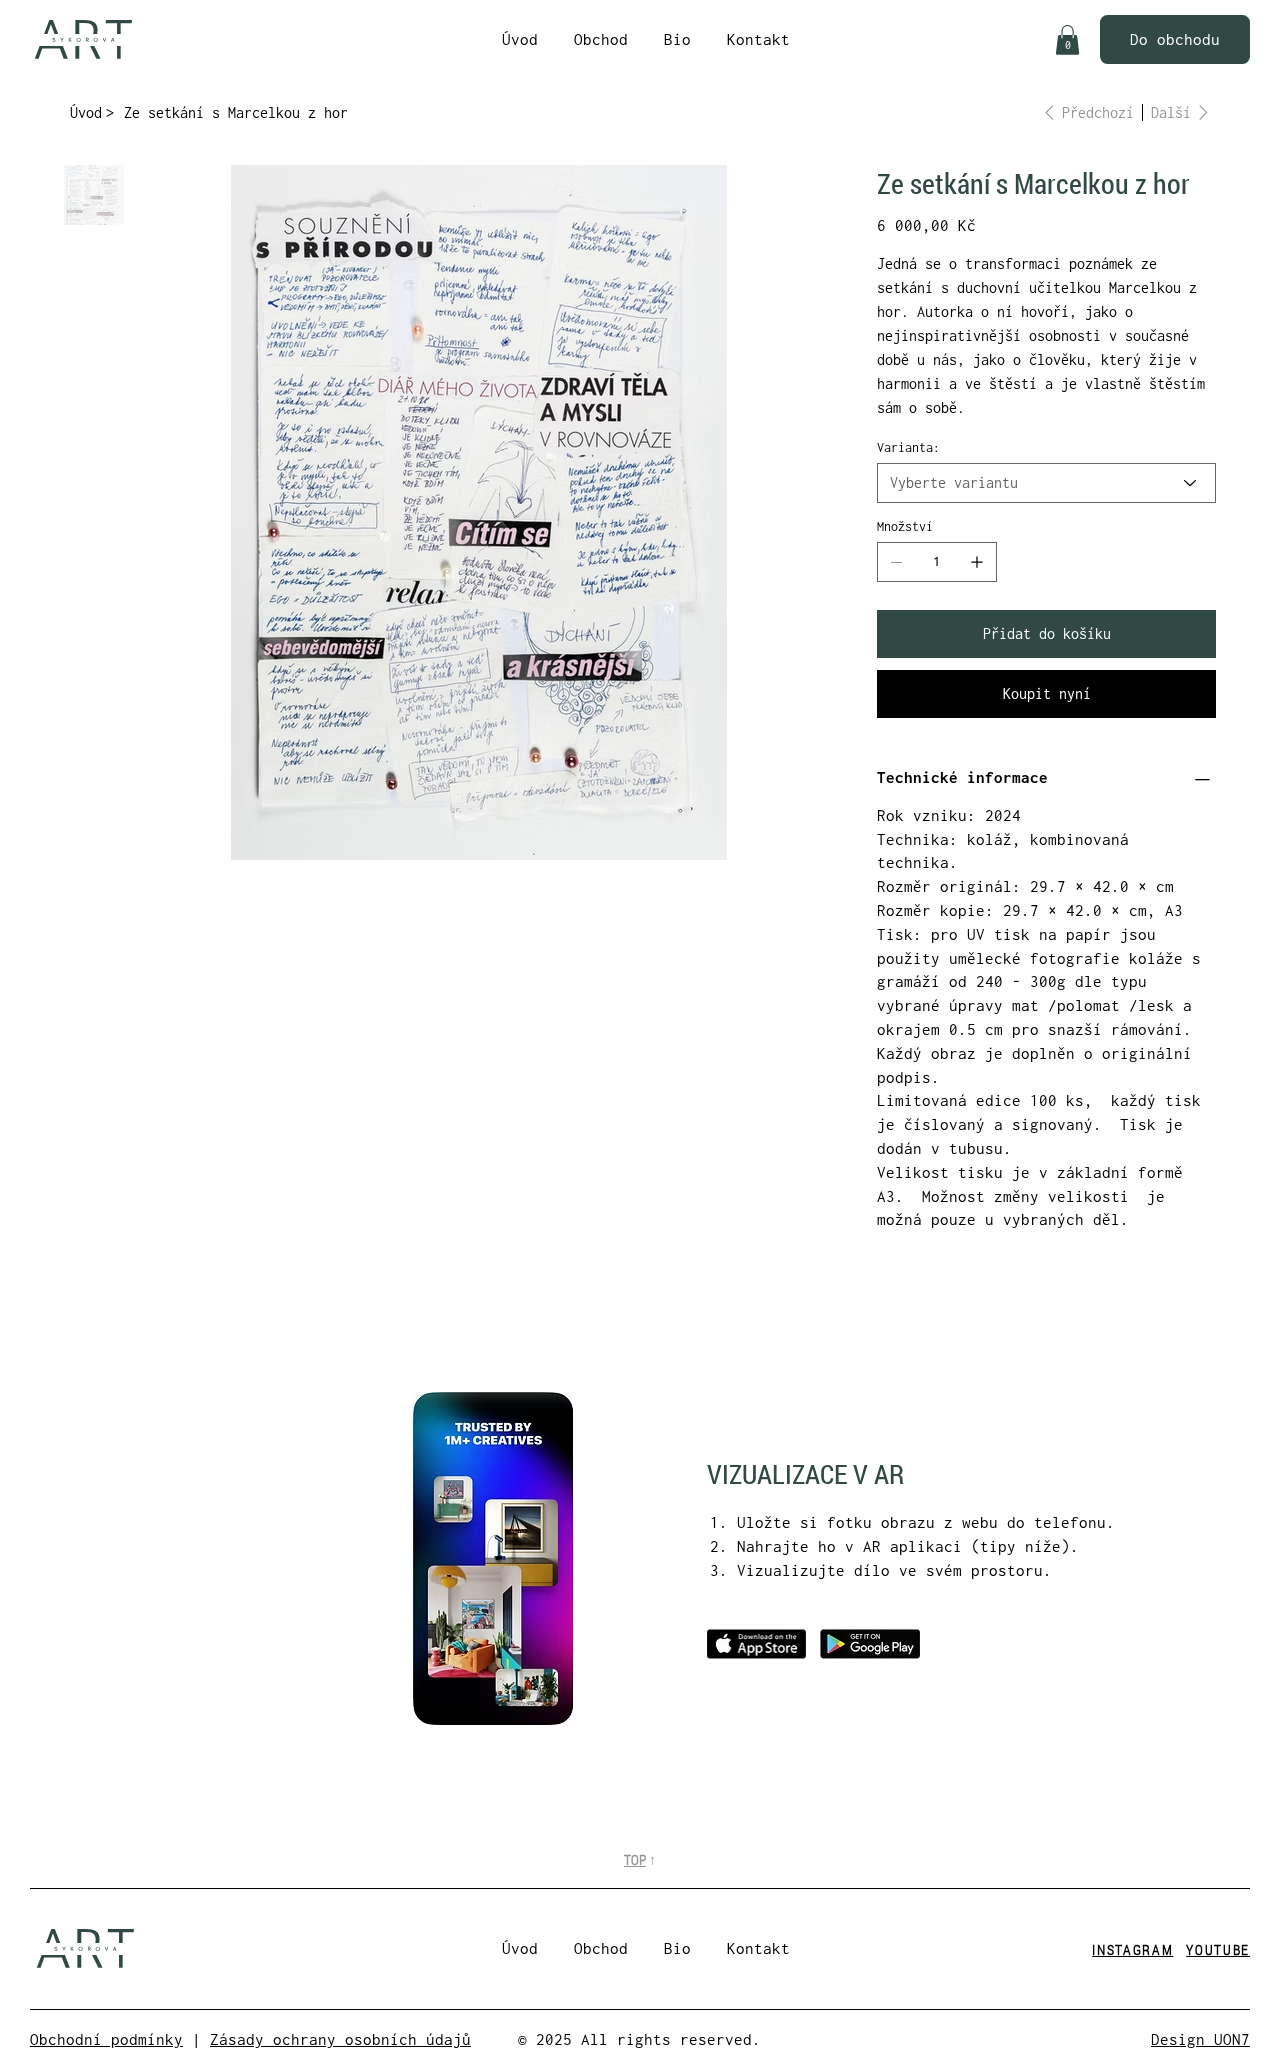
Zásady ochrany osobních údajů (340, 2039)
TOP (635, 1859)
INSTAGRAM (1132, 1949)
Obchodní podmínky (106, 2039)
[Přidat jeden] (977, 562)
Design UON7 (1200, 2039)
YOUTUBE (1218, 1949)
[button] (1067, 40)
